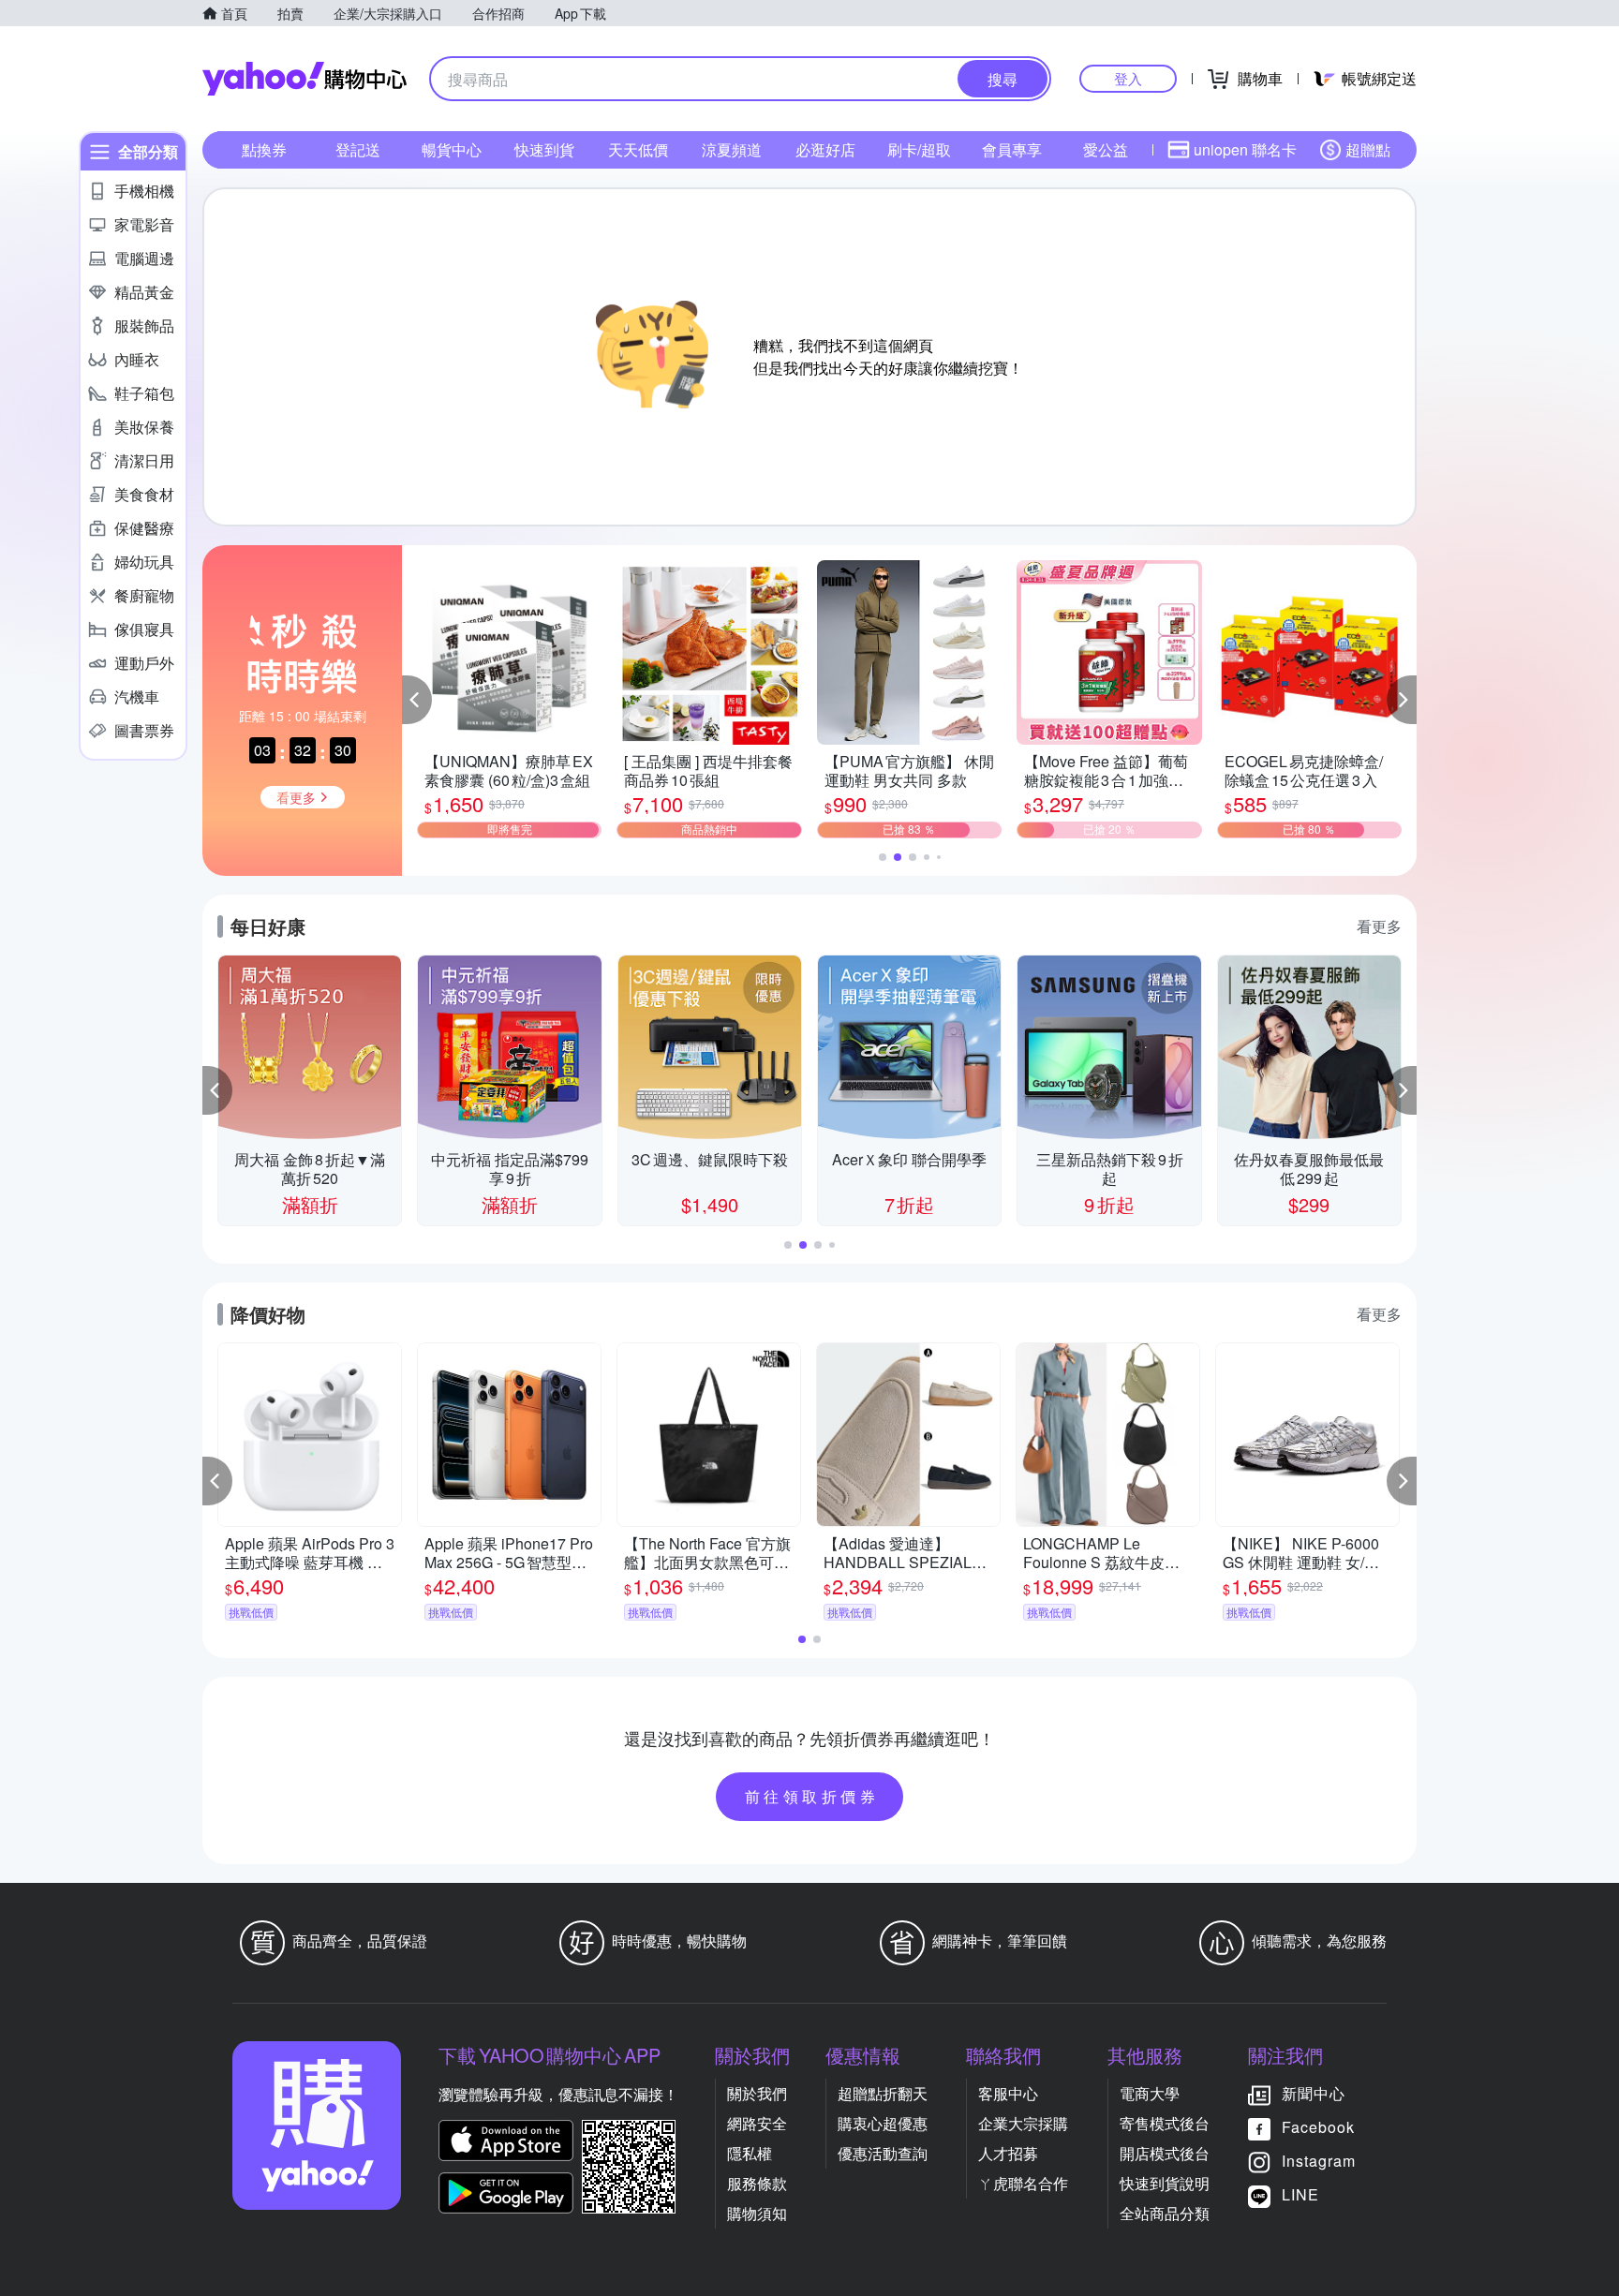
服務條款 (757, 2183)
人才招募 (1008, 2153)
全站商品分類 (1165, 2213)
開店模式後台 (1165, 2153)
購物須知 (757, 2213)
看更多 (1379, 926)
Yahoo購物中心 (304, 79)
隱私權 (750, 2153)
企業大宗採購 (1023, 2123)
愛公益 (1106, 149)
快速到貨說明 (1165, 2183)
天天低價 (638, 149)
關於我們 (757, 2093)
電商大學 (1150, 2093)
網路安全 (757, 2123)
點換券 (264, 149)
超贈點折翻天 (883, 2093)
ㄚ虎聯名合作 (1023, 2183)
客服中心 (1008, 2093)
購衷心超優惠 (883, 2123)
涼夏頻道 (732, 149)
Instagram (1319, 2161)
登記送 (358, 149)
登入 (1128, 78)
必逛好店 (825, 149)
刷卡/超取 (919, 149)
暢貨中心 (452, 149)
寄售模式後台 (1165, 2123)
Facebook (1318, 2127)
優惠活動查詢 (883, 2153)
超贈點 (1368, 149)
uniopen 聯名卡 (1245, 149)
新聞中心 (1314, 2093)
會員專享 (1012, 149)
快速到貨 (544, 149)
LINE (1300, 2194)
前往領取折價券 (812, 1796)
